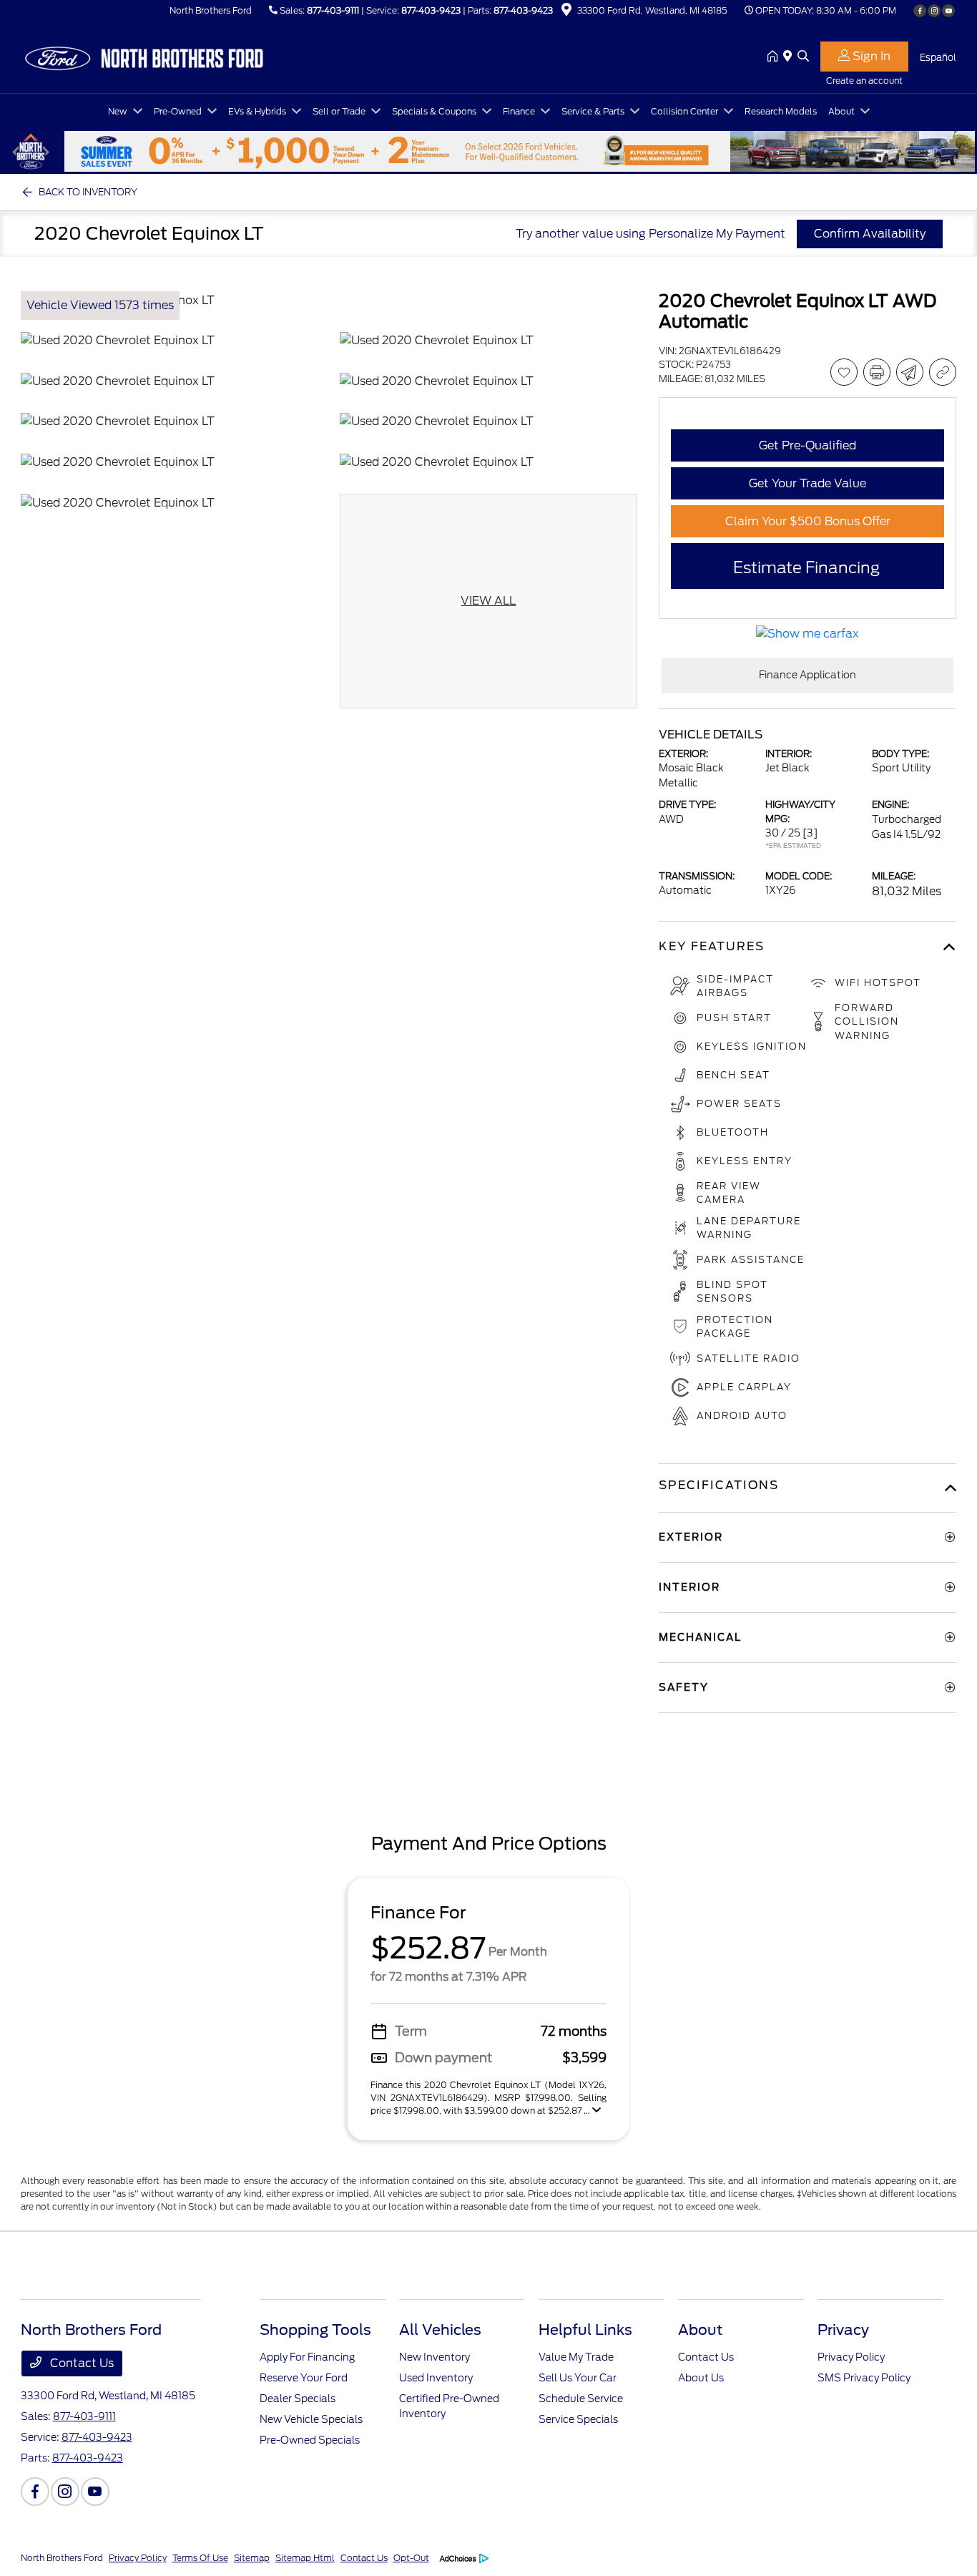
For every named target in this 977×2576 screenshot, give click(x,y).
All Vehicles (440, 2330)
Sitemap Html (305, 2558)
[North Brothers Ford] (144, 56)
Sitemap (252, 2558)
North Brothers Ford (62, 2558)
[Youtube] (948, 11)
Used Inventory (436, 2378)
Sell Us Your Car (578, 2378)
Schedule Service (581, 2399)
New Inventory (435, 2357)
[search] (803, 57)
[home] (775, 57)
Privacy (843, 2330)
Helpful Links (585, 2330)
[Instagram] (934, 11)
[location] (566, 12)
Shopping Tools (315, 2330)
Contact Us (80, 2363)
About (700, 2330)
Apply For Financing (307, 2357)
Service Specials (578, 2419)
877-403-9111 (333, 10)
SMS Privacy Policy (864, 2378)
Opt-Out (411, 2558)
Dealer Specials (298, 2399)
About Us (701, 2378)
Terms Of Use (200, 2558)
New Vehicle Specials (311, 2419)
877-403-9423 (431, 10)
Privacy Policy (851, 2357)
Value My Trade (576, 2357)
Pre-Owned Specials (310, 2440)
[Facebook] (920, 11)
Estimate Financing (806, 567)
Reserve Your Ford (304, 2378)
